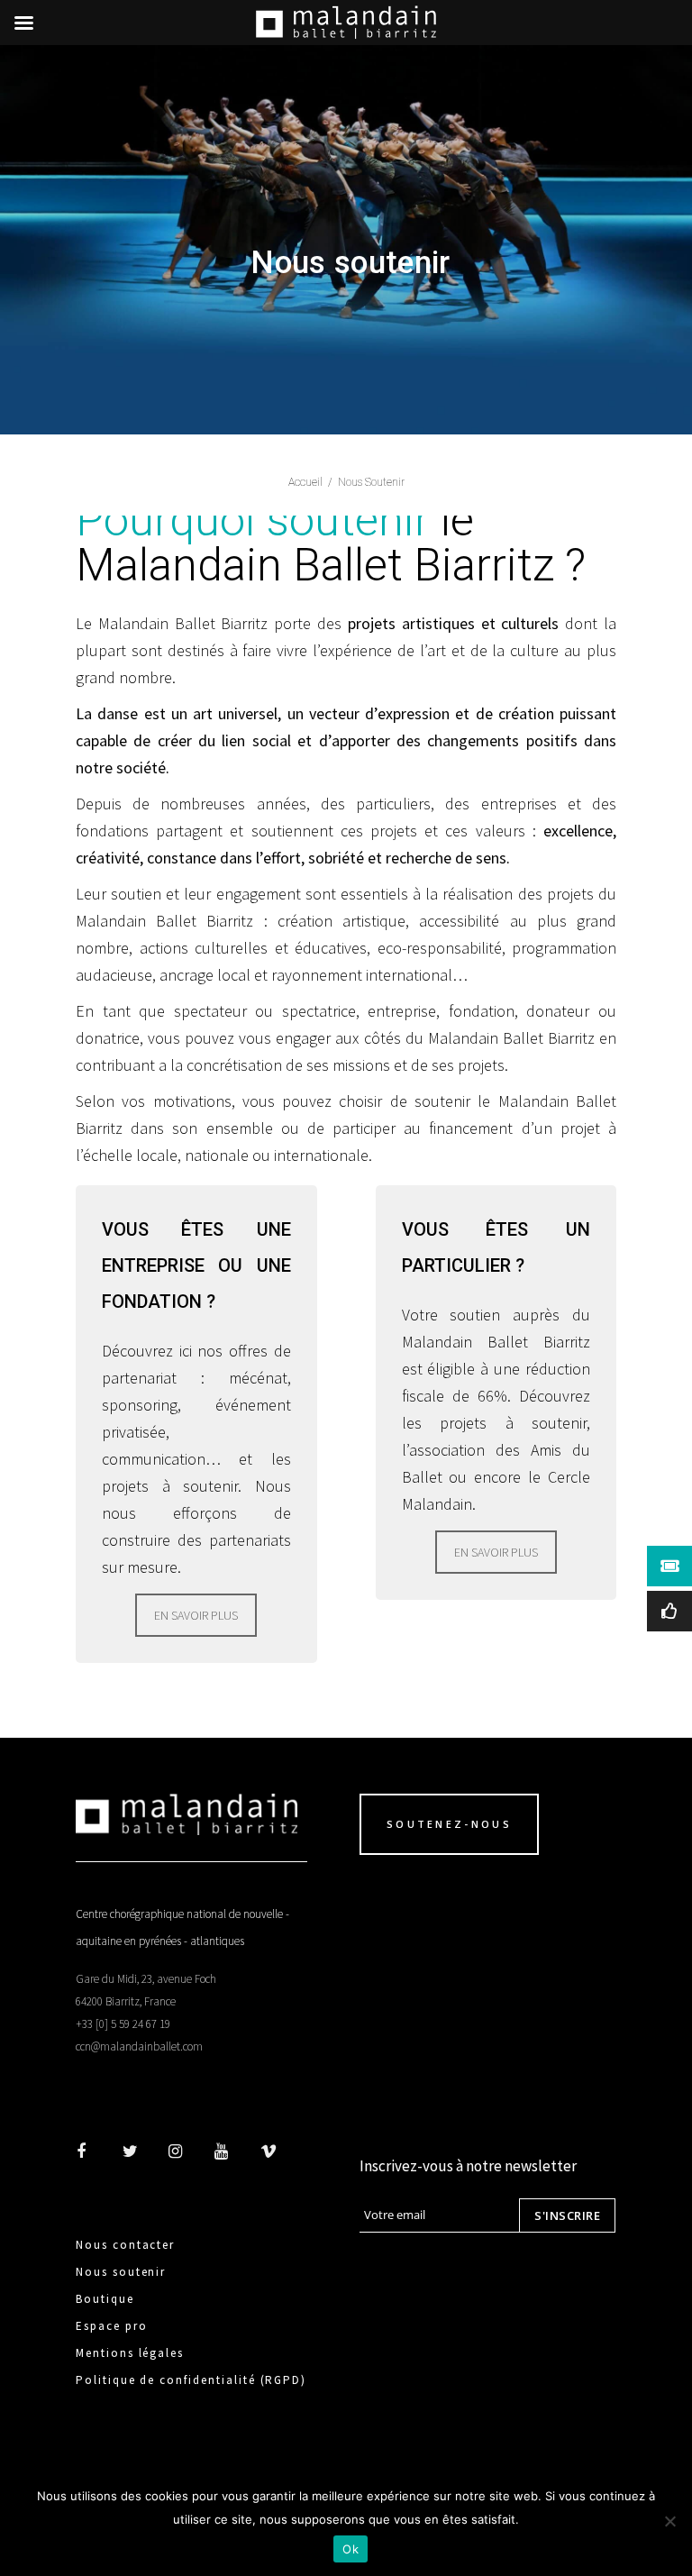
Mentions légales (130, 2353)
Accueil (305, 482)
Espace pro (112, 2326)
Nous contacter (125, 2245)
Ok (351, 2549)
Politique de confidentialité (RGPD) (191, 2380)
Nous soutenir (121, 2272)
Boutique (105, 2299)
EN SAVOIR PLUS (196, 1615)
